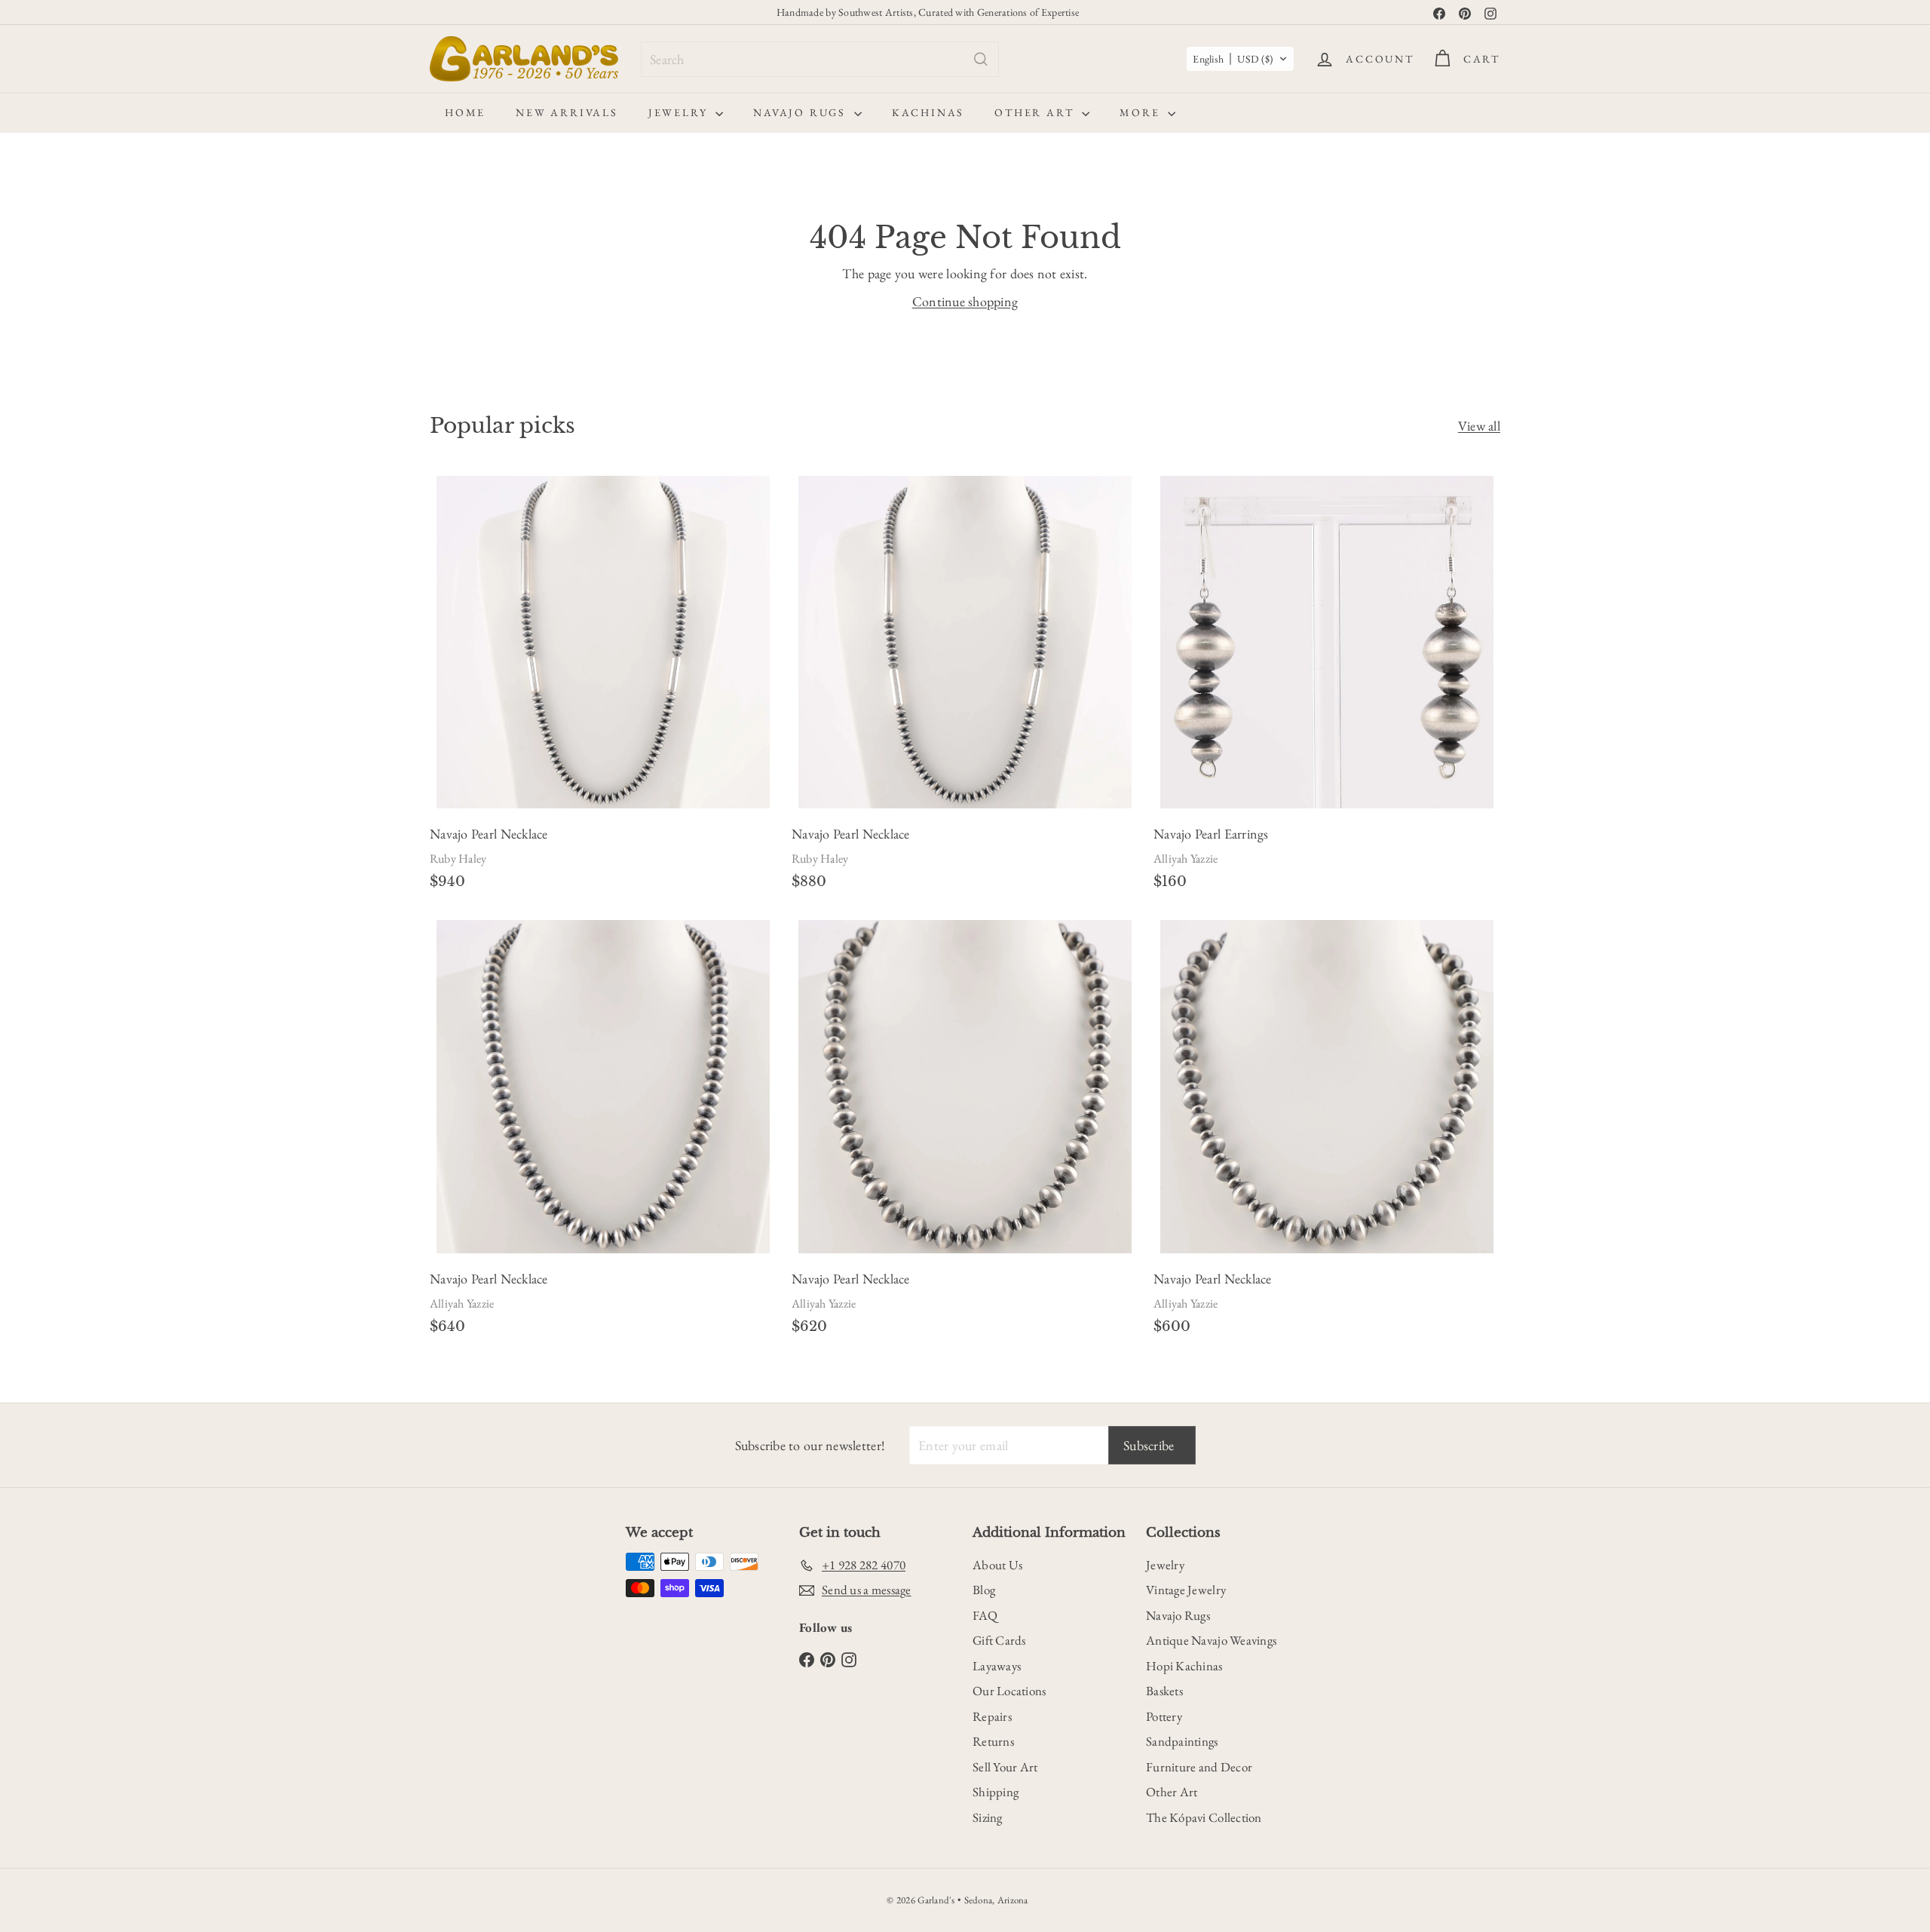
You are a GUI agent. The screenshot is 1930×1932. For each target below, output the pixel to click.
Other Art (1036, 112)
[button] (1240, 59)
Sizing (988, 1817)
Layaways (997, 1666)
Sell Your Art (1005, 1767)
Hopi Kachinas (1184, 1666)
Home (465, 112)
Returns (993, 1741)
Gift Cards (999, 1640)
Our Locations (1009, 1691)
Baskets (1164, 1691)
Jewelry (680, 112)
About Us (997, 1565)
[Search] (981, 59)
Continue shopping (965, 301)
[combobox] (820, 59)
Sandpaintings (1182, 1741)
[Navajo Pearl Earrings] (1327, 687)
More (1142, 112)
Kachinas (928, 112)
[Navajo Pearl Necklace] (603, 687)
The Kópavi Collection (1204, 1817)
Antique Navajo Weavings (1211, 1640)
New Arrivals (567, 112)
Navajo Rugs (802, 112)
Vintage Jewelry (1186, 1590)
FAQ (985, 1615)
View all (1479, 426)
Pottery (1164, 1716)
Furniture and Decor (1199, 1767)
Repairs (992, 1716)
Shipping (996, 1792)
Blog (984, 1590)
